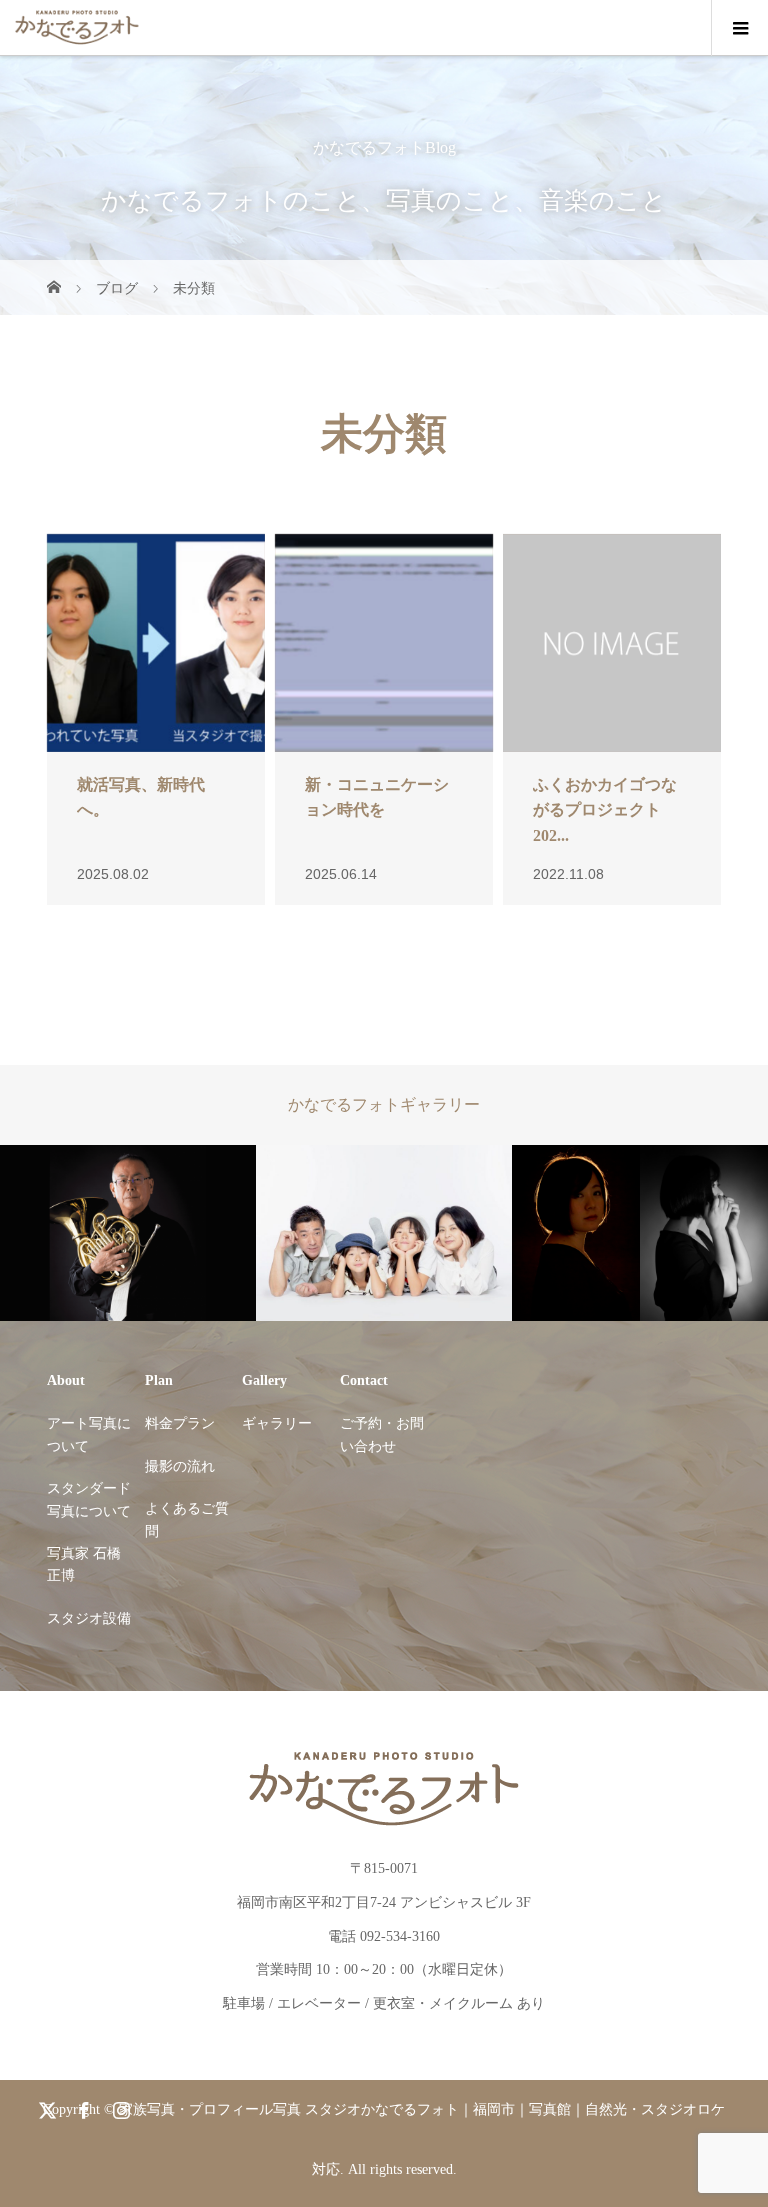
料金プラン (180, 1423)
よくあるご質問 (187, 1519)
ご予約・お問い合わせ (382, 1434)
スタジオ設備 (89, 1618)
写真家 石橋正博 (84, 1564)
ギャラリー (277, 1423)
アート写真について (89, 1434)
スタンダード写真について (89, 1499)
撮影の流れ (180, 1466)
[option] (128, 1233)
